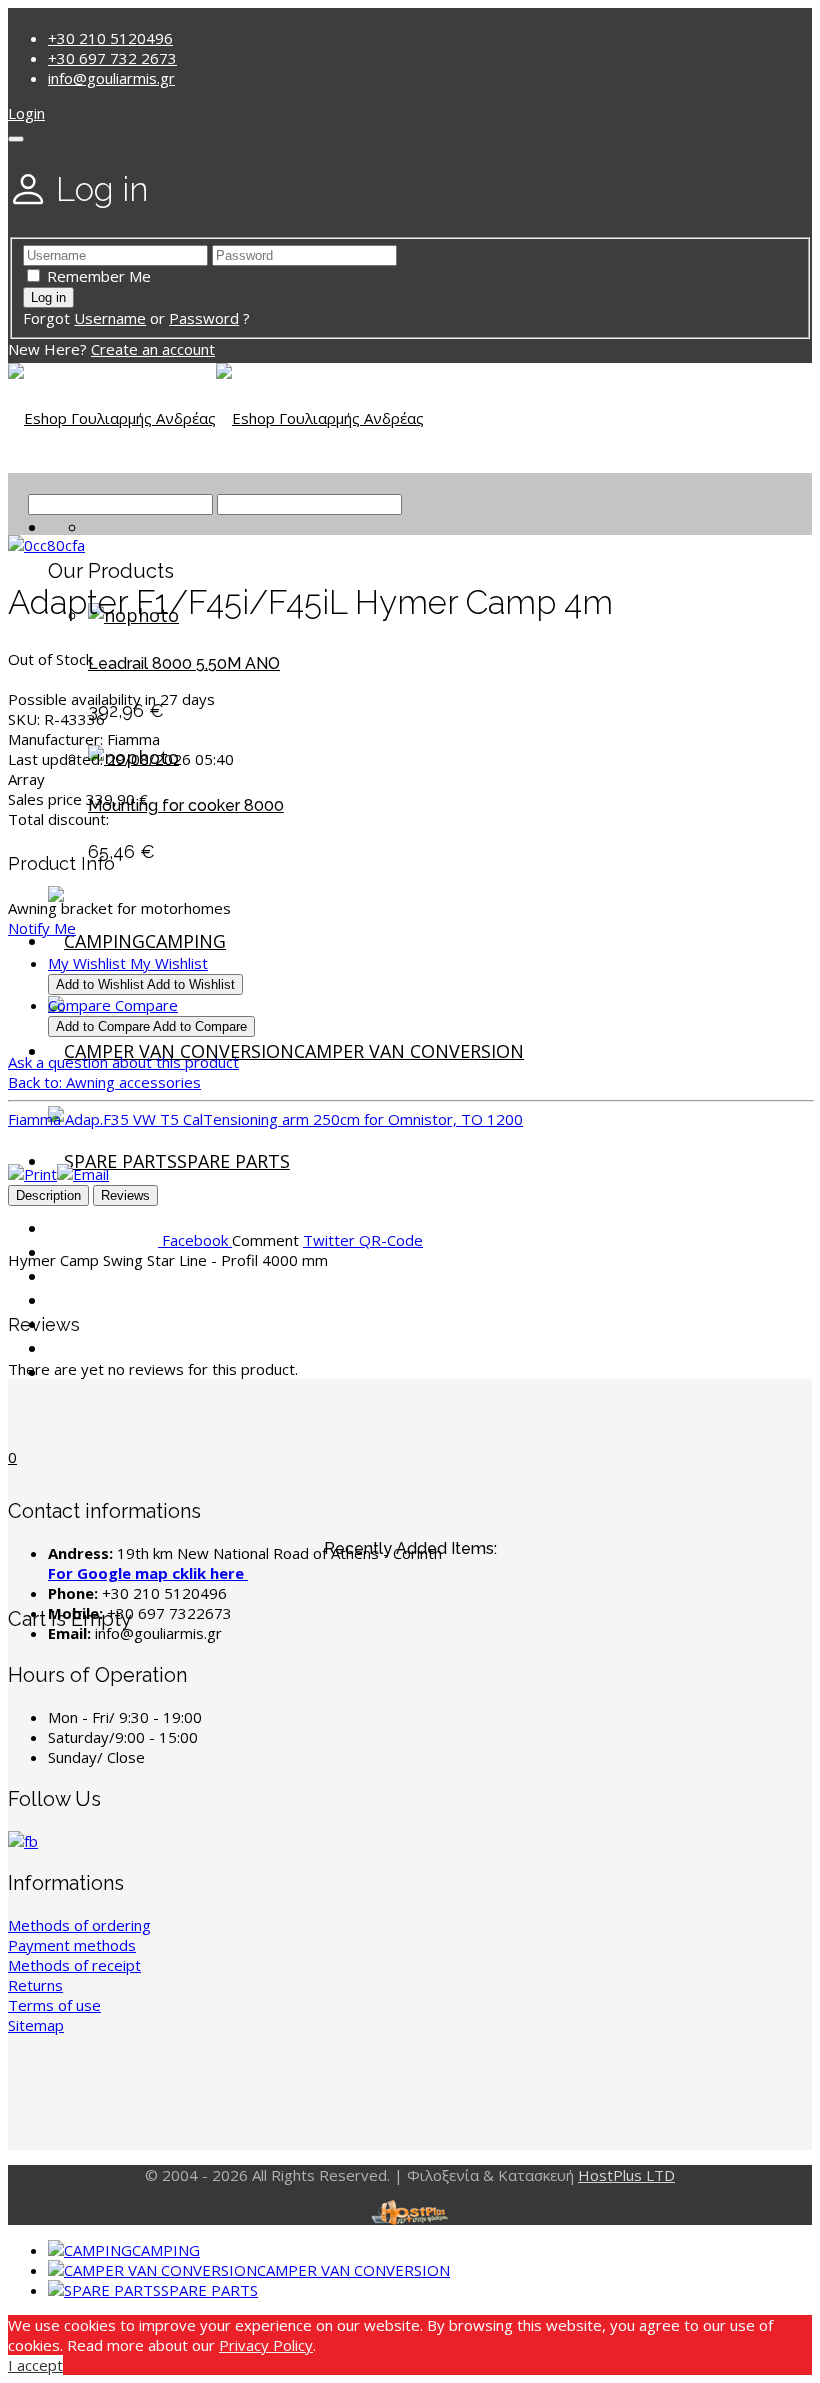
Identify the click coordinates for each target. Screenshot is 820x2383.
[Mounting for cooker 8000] (133, 757)
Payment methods (72, 1945)
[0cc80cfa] (46, 545)
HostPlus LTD (626, 2175)
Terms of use (54, 2005)
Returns (35, 1985)
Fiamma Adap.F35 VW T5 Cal (105, 1119)
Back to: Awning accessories (104, 1082)
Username (110, 318)
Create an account (153, 349)
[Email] (83, 1174)
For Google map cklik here (148, 1573)
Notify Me (42, 928)
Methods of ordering (79, 1925)
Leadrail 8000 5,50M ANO (184, 663)
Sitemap (36, 2025)
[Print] (32, 1174)
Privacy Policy (266, 2345)
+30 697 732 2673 (112, 58)
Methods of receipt (74, 1965)
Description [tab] (48, 1195)
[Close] (16, 139)
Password (204, 318)
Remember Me (99, 276)
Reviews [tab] (125, 1195)
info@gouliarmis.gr (111, 78)
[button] (26, 113)
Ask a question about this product (123, 1062)
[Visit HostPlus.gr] (410, 2212)
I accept (35, 2365)
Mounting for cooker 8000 (186, 805)
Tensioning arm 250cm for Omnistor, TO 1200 (363, 1119)
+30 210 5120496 (110, 38)
